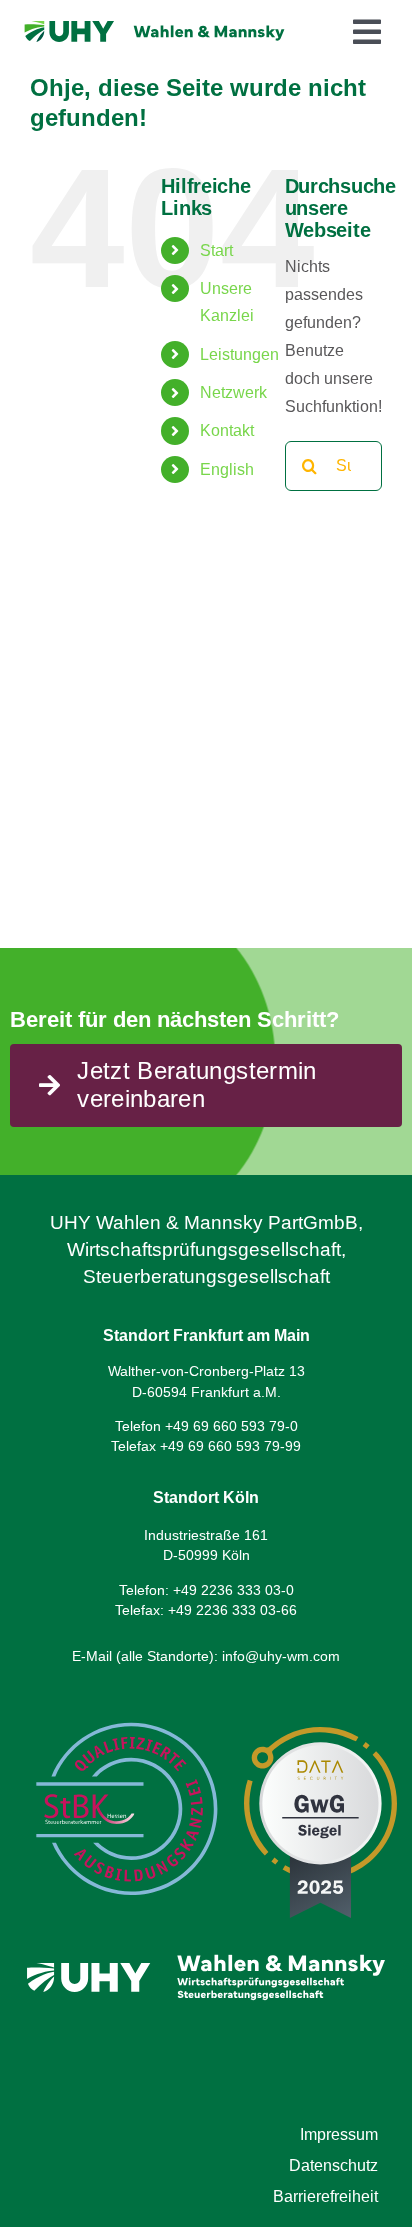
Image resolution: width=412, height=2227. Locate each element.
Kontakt (227, 430)
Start (216, 250)
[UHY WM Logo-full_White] (206, 1941)
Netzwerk (233, 392)
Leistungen (239, 354)
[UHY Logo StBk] (125, 1705)
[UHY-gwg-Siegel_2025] (320, 1734)
